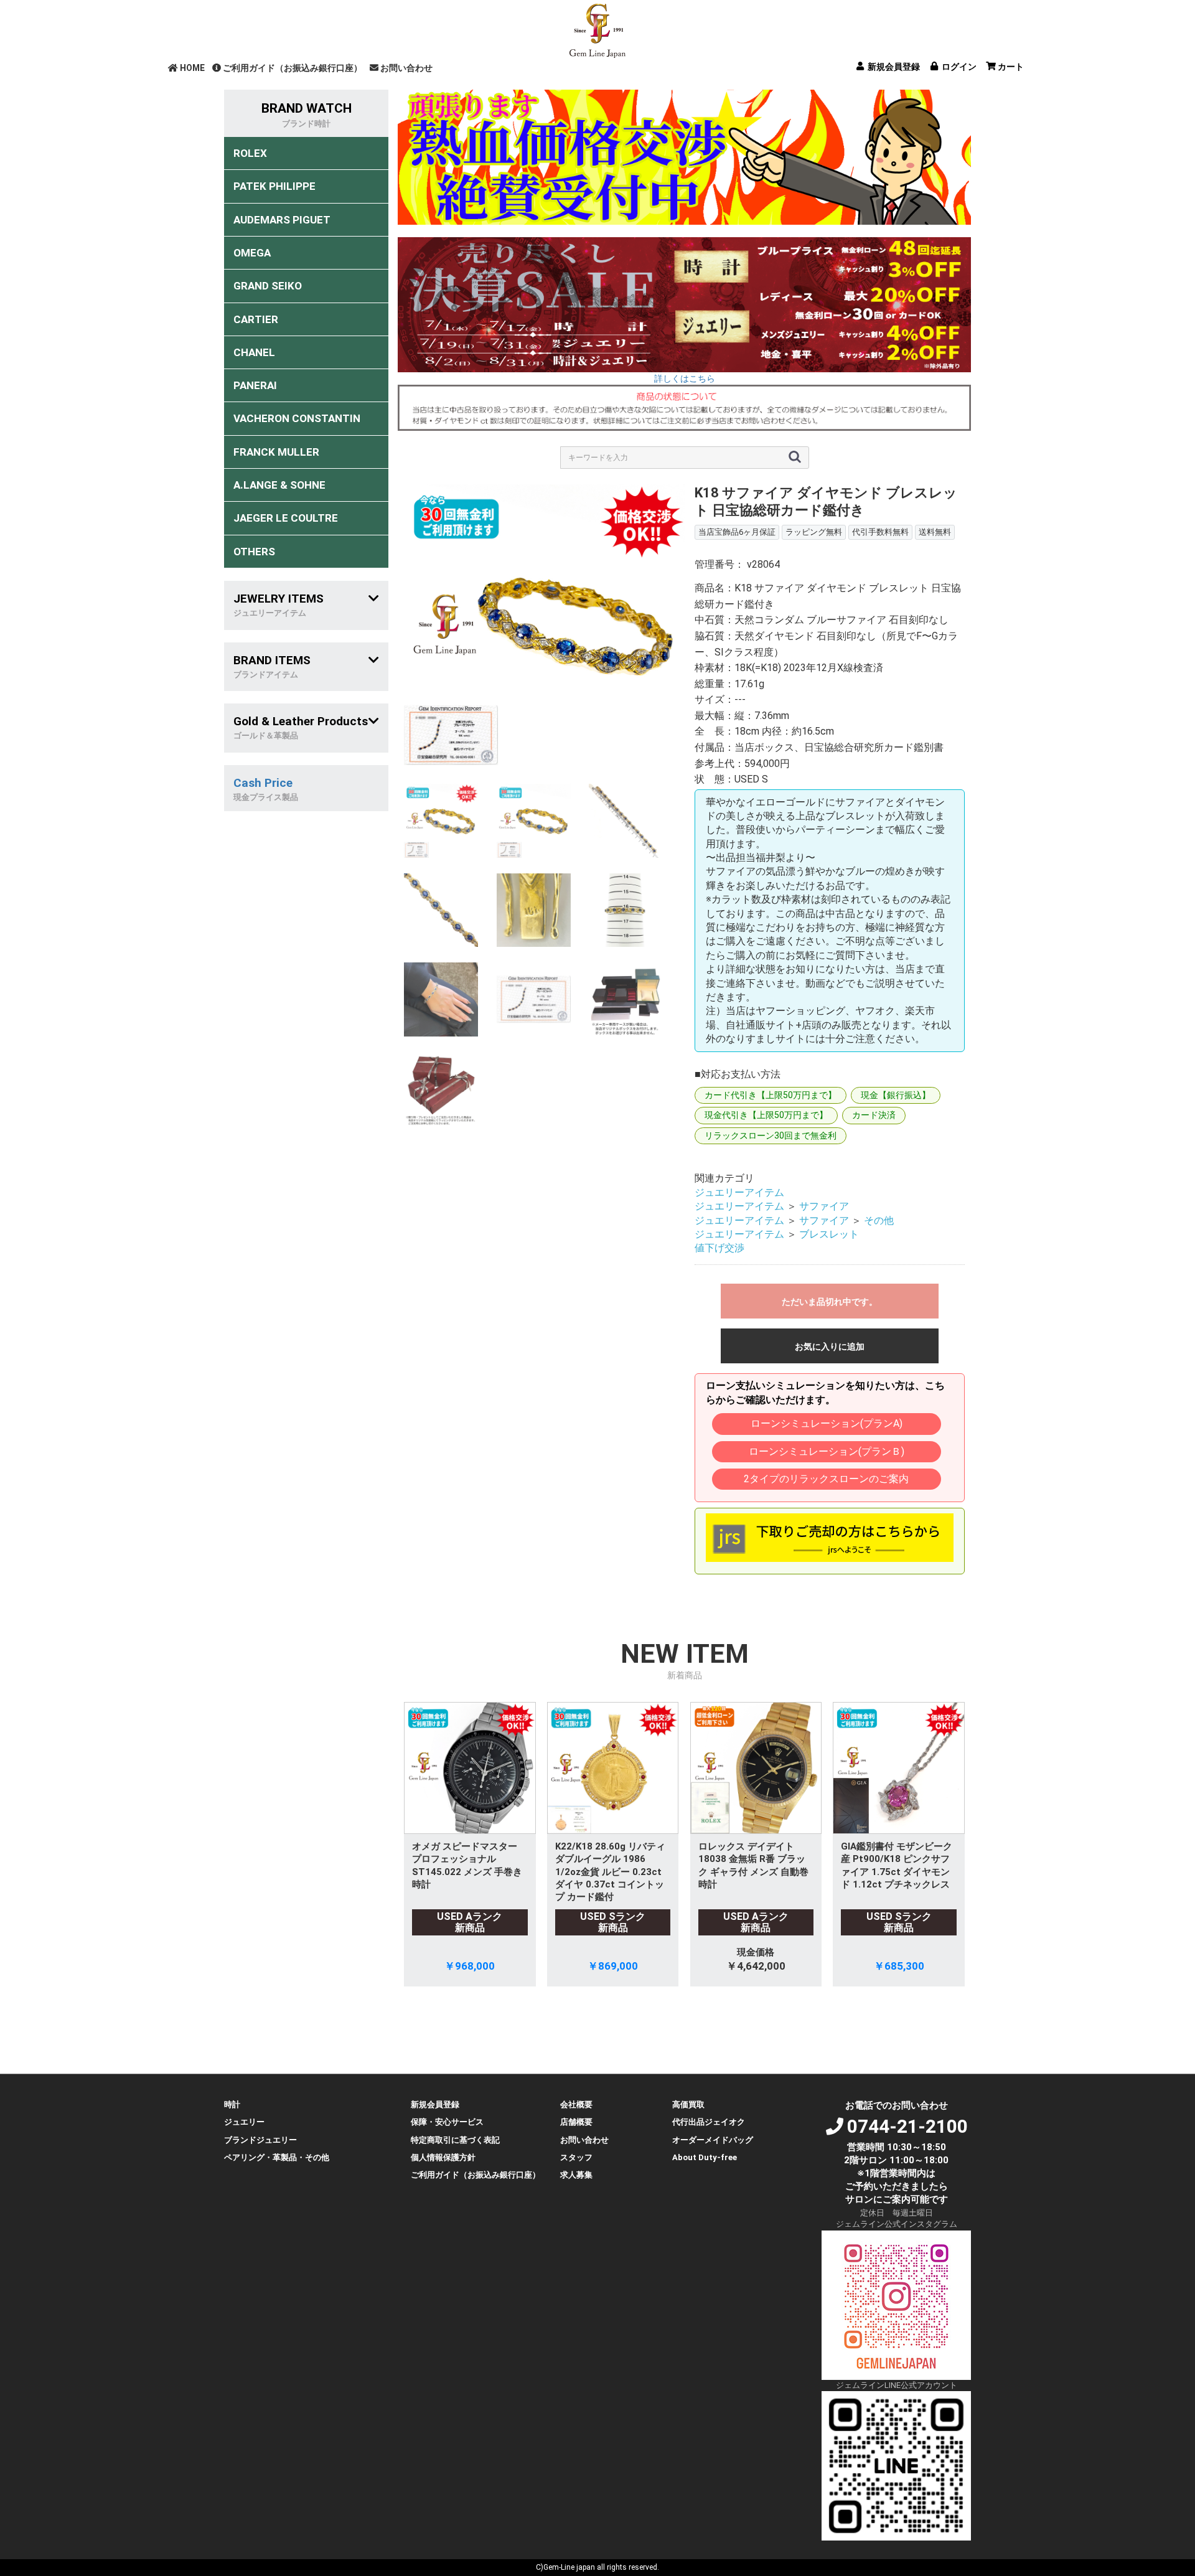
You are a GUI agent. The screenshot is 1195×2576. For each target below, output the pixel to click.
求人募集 (576, 2175)
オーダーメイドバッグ (713, 2140)
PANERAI (255, 385)
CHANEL (254, 352)
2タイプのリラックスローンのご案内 (826, 1479)
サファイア (824, 1206)
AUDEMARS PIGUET (282, 220)
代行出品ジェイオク (709, 2122)
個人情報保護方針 (443, 2157)
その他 (879, 1220)
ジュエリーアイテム (739, 1192)
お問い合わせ (406, 68)
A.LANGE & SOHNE (279, 485)
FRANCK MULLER (276, 452)
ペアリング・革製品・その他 (277, 2157)
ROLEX (250, 153)
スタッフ (576, 2157)
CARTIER (256, 319)
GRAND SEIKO (268, 286)
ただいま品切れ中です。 (830, 1302)
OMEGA (252, 253)
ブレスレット (829, 1234)
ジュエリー (244, 2122)
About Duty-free (705, 2157)
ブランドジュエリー (260, 2140)
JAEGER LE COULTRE (286, 518)
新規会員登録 (435, 2104)
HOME (192, 68)
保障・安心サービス (447, 2122)
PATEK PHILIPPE (274, 186)
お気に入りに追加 (830, 1347)
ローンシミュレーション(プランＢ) (827, 1451)
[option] (544, 625)
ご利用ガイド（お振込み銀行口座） (293, 68)
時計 (232, 2104)
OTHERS (254, 552)
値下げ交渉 (719, 1248)
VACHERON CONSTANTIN (297, 418)
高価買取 (688, 2104)
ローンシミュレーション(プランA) (827, 1423)
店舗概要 (576, 2122)
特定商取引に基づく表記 (455, 2140)
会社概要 (576, 2104)
